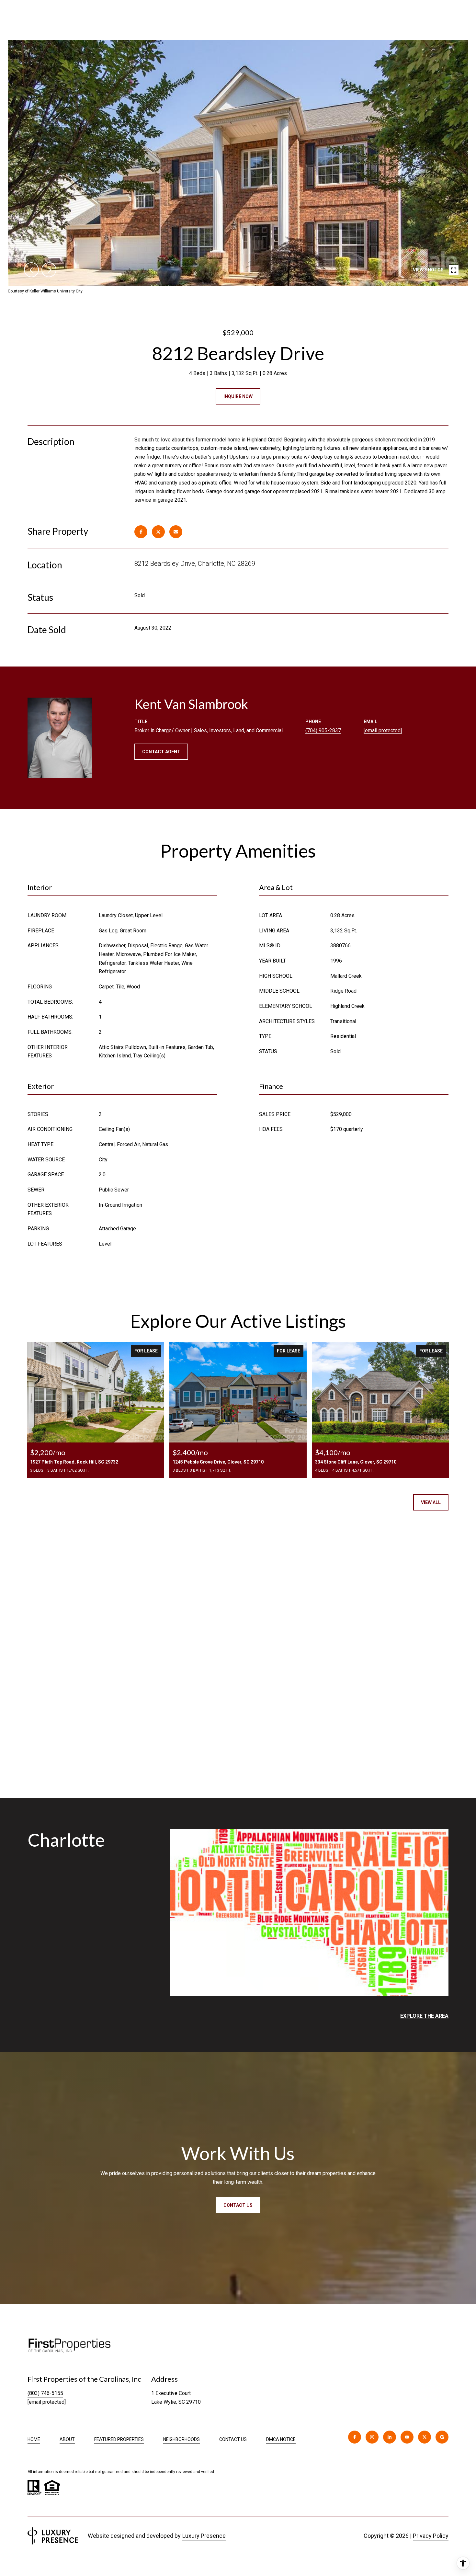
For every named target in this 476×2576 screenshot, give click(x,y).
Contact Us (233, 2439)
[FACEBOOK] (355, 2437)
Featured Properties (119, 2439)
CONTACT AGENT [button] (161, 752)
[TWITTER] (425, 2437)
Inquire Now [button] (238, 396)
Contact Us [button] (238, 2205)
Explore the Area (424, 2016)
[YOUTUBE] (407, 2437)
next (49, 270)
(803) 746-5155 (45, 2393)
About (67, 2439)
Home (34, 2439)
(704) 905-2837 (323, 730)
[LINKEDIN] (390, 2437)
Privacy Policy (431, 2536)
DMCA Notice (281, 2439)
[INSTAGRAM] (372, 2437)
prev (31, 270)
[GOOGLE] (442, 2437)
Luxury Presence (204, 2536)
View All (431, 1502)
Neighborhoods (181, 2439)
